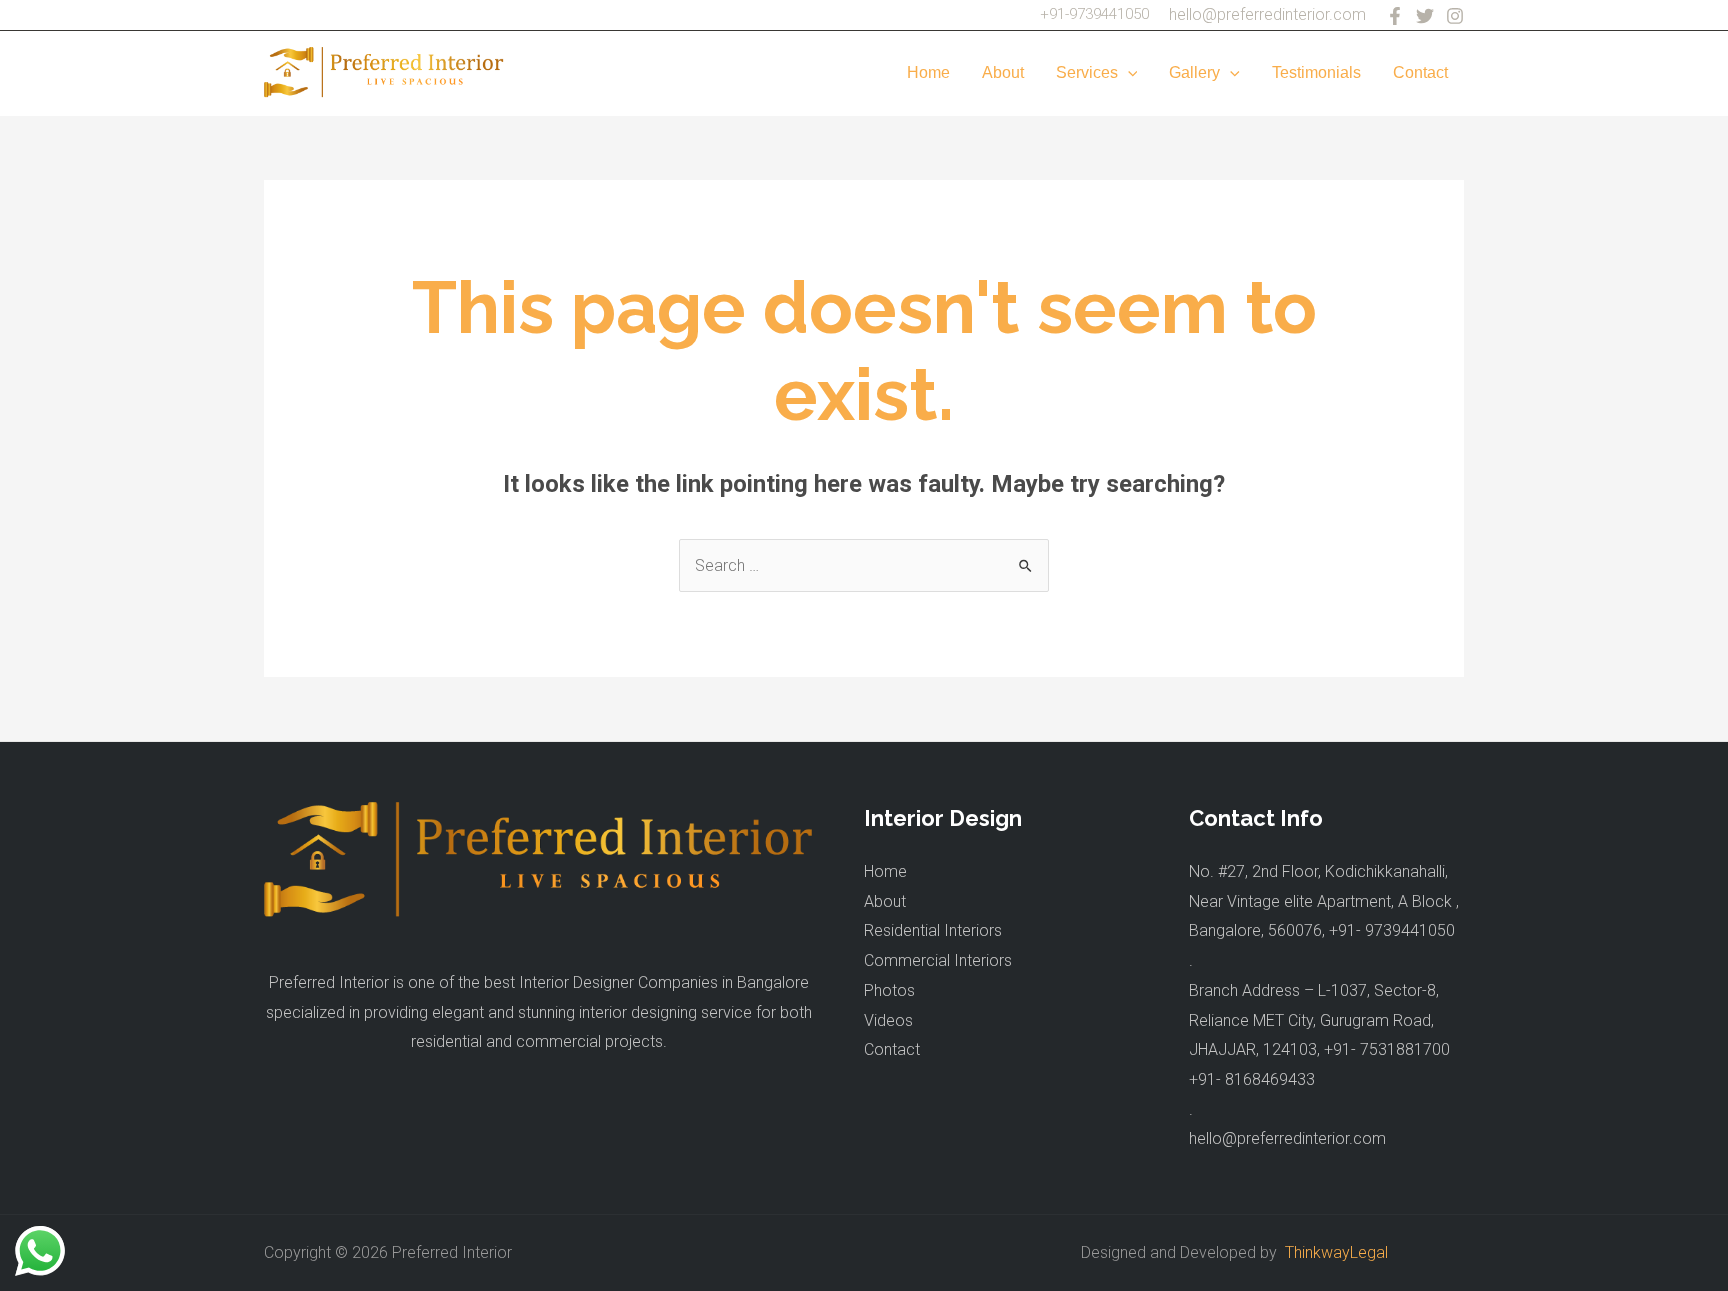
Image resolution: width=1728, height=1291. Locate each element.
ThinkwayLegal (1332, 1252)
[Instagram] (1455, 16)
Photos (889, 990)
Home (928, 72)
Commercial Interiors (938, 960)
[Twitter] (1425, 16)
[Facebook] (1395, 16)
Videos (888, 1020)
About (1003, 72)
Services (1087, 72)
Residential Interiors (933, 930)
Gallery (1194, 72)
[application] (1128, 73)
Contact (1420, 72)
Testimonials (1316, 72)
